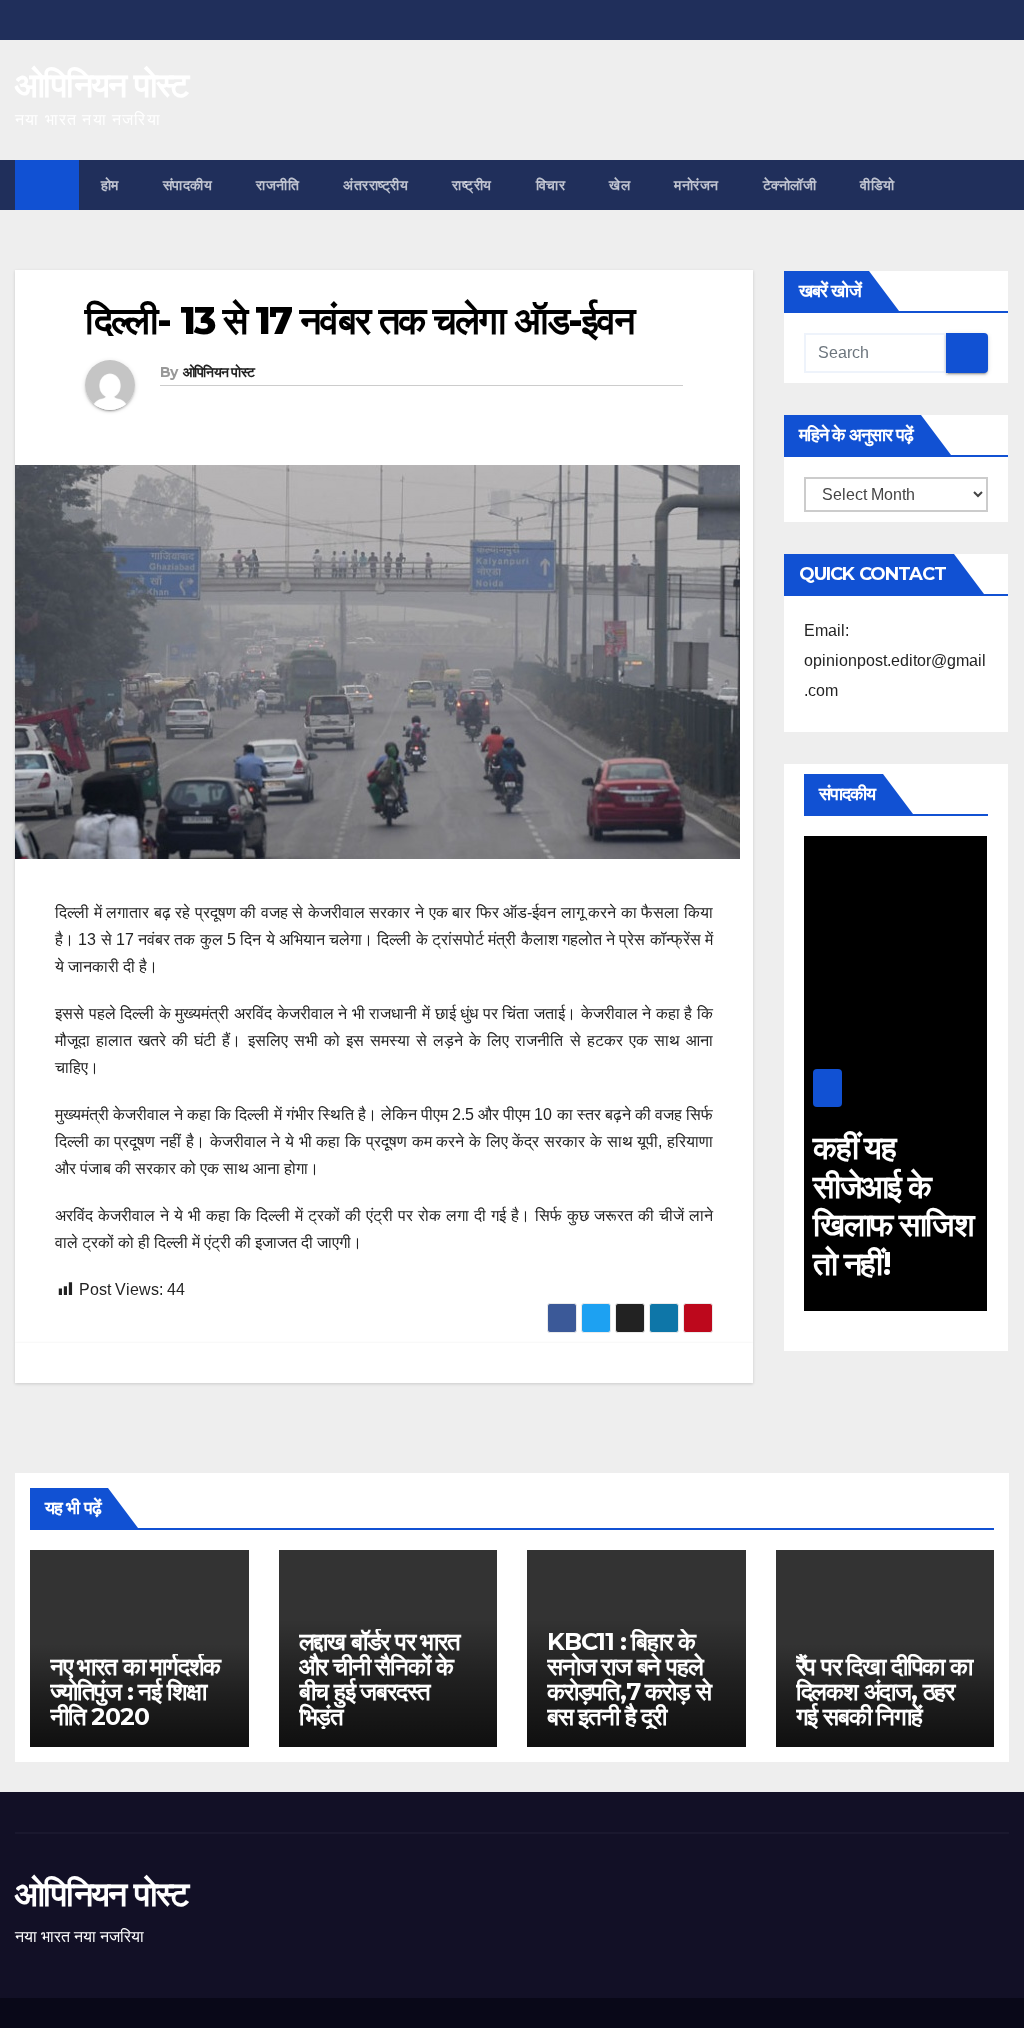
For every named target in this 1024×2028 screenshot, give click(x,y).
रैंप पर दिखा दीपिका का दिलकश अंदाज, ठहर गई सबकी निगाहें (884, 1691)
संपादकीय (188, 185)
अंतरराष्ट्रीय (375, 185)
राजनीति (277, 185)
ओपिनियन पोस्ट (101, 85)
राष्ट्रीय (472, 185)
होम (110, 185)
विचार (551, 185)
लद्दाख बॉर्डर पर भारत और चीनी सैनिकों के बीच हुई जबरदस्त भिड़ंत (379, 1679)
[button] (995, 184)
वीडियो (877, 185)
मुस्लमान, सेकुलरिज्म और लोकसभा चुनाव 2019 (901, 1205)
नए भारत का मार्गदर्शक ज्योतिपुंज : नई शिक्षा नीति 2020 (135, 1691)
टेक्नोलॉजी (790, 185)
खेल (619, 185)
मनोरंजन (696, 185)
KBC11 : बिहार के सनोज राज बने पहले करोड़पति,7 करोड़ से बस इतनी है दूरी (628, 1679)
